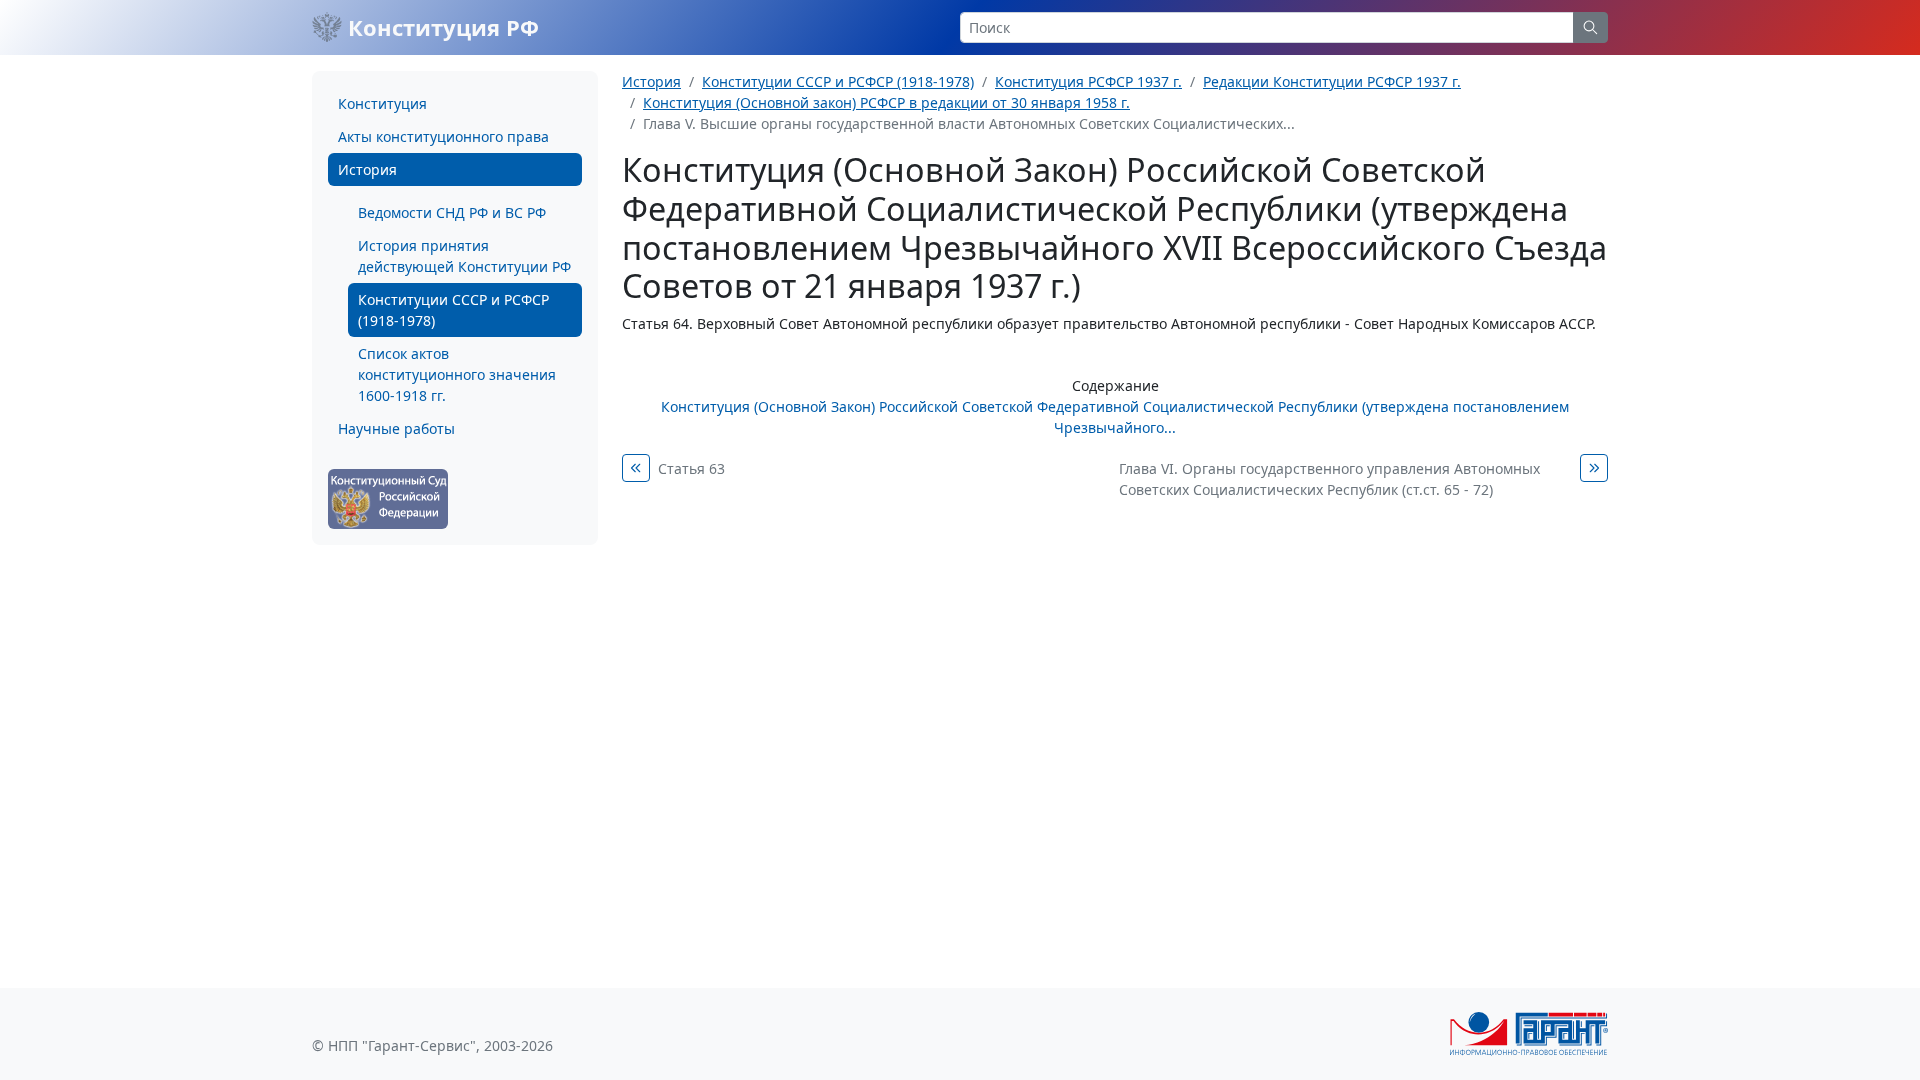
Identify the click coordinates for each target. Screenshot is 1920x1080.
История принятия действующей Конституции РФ (464, 256)
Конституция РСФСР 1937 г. (1088, 81)
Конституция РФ (440, 27)
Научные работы (396, 428)
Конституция (382, 103)
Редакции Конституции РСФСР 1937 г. (1332, 81)
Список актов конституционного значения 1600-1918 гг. (457, 374)
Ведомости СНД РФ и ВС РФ (452, 212)
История (367, 169)
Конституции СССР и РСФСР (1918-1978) (453, 310)
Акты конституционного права (443, 136)
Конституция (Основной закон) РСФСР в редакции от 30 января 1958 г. (886, 102)
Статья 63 (691, 468)
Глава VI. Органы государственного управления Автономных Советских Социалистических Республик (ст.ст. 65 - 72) (1329, 479)
